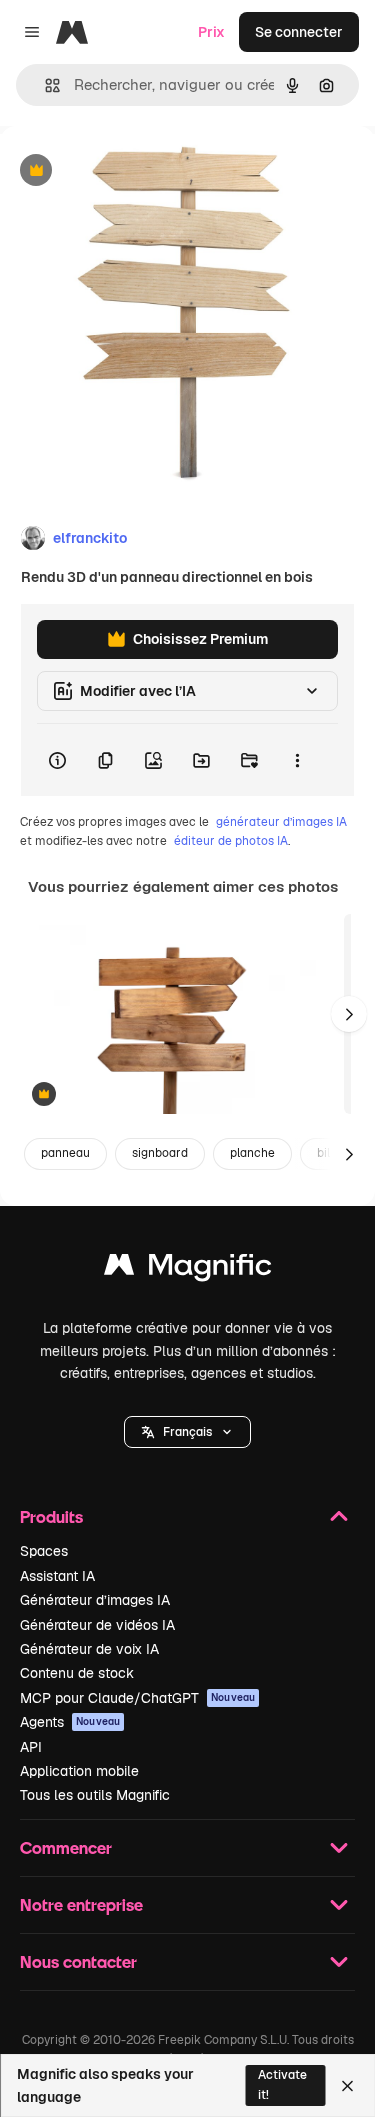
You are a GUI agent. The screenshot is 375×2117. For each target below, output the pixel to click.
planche (252, 1153)
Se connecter (299, 32)
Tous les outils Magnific (95, 1795)
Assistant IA (57, 1576)
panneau (65, 1153)
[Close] (347, 2086)
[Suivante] (349, 1014)
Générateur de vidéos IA (97, 1625)
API (31, 1747)
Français (187, 1432)
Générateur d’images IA (95, 1600)
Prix (211, 32)
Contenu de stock (77, 1673)
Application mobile (79, 1771)
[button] (187, 1432)
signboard (160, 1153)
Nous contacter (78, 1961)
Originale (132, 171)
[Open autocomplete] (44, 85)
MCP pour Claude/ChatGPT (137, 1698)
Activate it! (282, 2084)
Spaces (44, 1551)
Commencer (66, 1847)
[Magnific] (188, 1269)
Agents (70, 1722)
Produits (51, 1516)
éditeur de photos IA (231, 841)
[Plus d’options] (297, 760)
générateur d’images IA (281, 822)
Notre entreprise (81, 1904)
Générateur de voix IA (89, 1649)
